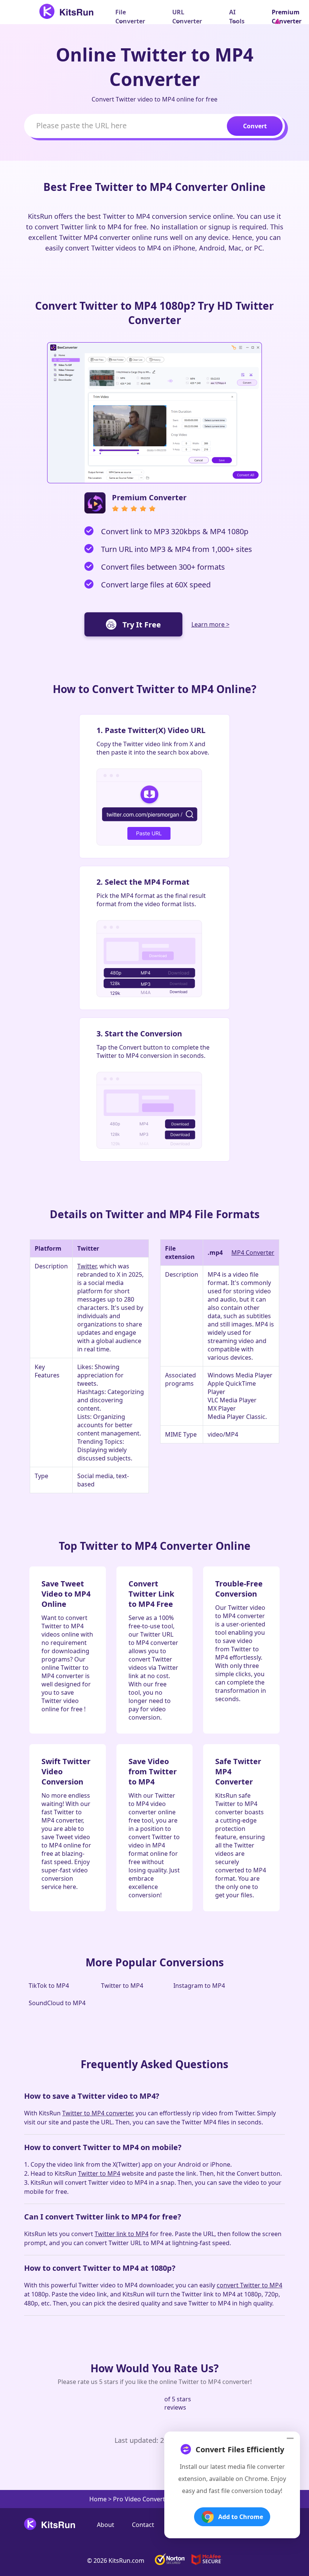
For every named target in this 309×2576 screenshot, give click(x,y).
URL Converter (187, 17)
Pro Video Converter (142, 2499)
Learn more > (210, 624)
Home (98, 2499)
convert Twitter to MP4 (249, 2285)
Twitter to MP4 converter (97, 2113)
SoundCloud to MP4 (57, 2003)
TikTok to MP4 (49, 1986)
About (106, 2525)
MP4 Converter (253, 1253)
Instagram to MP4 (199, 1986)
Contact (143, 2525)
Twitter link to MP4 (122, 2234)
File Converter (130, 17)
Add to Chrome (241, 2517)
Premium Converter (287, 17)
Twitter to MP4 (122, 1986)
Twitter (87, 1266)
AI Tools (237, 17)
